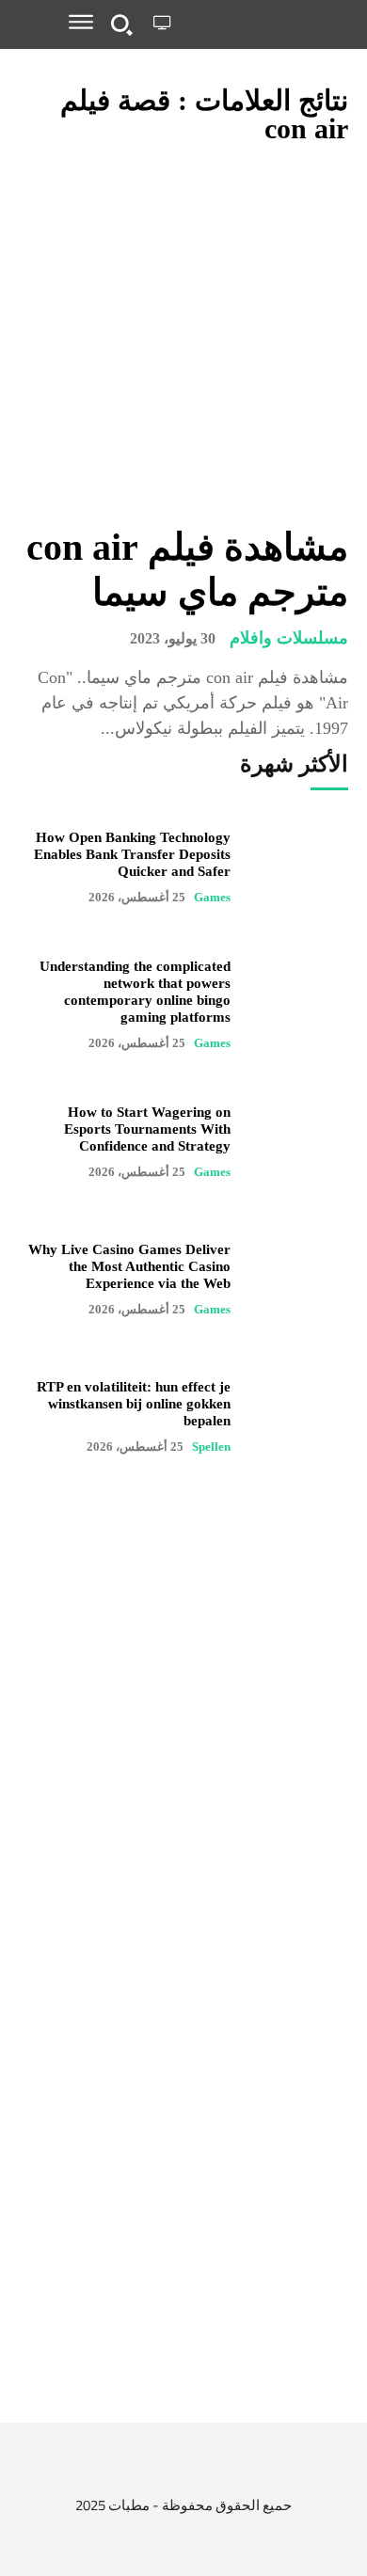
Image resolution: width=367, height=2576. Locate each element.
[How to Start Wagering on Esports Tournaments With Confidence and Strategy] (299, 1142)
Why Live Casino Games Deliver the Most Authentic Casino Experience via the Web (129, 1266)
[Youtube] (132, 2472)
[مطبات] (263, 24)
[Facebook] (259, 2472)
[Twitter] (217, 2472)
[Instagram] (175, 2472)
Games (212, 897)
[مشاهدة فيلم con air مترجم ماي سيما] (183, 337)
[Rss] (99, 2472)
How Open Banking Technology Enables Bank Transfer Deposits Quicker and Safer (132, 854)
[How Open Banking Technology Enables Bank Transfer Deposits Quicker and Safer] (299, 867)
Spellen (211, 1447)
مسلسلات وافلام (289, 638)
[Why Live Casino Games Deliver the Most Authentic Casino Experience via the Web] (299, 1280)
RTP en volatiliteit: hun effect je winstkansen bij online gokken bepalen (134, 1404)
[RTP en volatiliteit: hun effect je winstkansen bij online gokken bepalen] (299, 1417)
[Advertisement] (183, 2209)
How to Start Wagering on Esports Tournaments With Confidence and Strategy (147, 1129)
